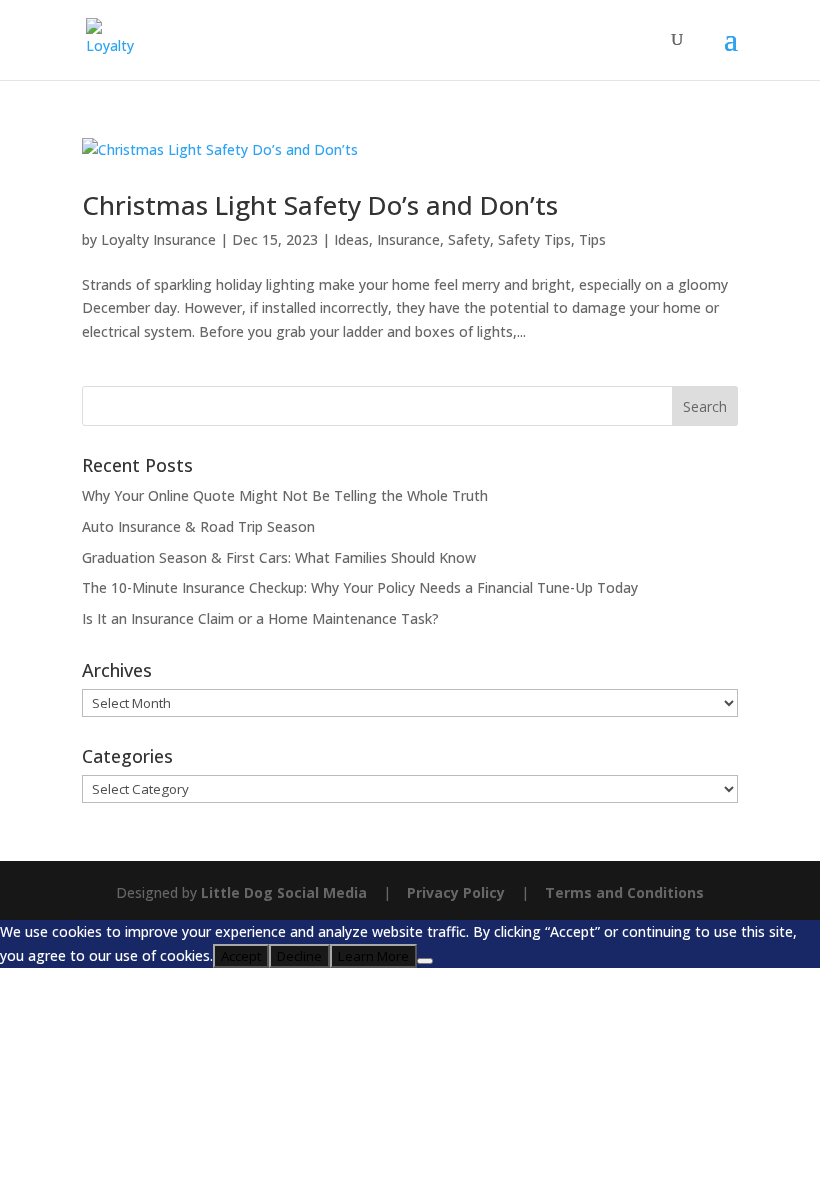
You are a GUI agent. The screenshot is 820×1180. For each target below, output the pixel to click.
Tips (592, 239)
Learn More (373, 956)
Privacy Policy (456, 892)
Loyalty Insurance (158, 239)
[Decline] (425, 961)
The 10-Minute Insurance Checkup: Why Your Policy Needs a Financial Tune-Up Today (360, 587)
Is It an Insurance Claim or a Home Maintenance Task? (260, 618)
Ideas (351, 239)
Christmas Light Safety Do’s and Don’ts (320, 205)
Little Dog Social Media (284, 892)
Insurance (408, 239)
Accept (241, 956)
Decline (299, 956)
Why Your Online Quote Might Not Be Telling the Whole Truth (285, 495)
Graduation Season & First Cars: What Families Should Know (279, 557)
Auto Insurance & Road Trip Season (198, 526)
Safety (469, 239)
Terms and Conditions (624, 892)
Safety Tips (534, 239)
